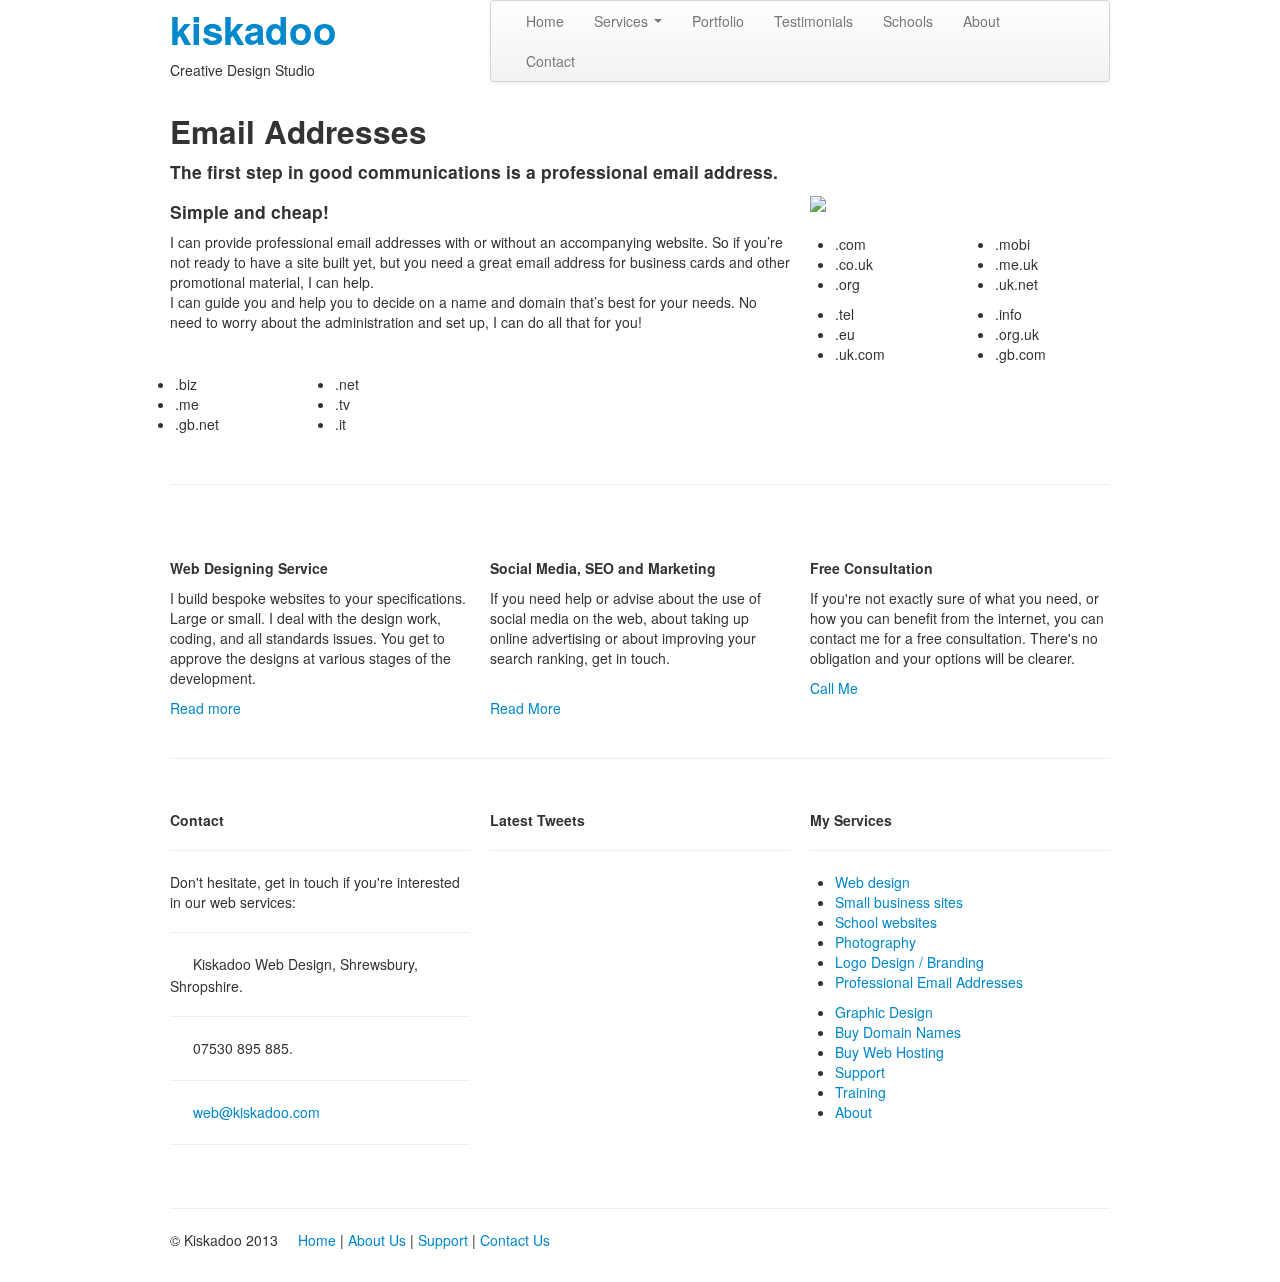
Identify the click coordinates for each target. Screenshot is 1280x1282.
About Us (377, 1240)
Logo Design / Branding (909, 962)
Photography (875, 942)
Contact (550, 61)
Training (860, 1092)
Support (860, 1072)
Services (623, 21)
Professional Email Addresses (929, 982)
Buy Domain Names (898, 1032)
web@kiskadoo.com (256, 1112)
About (981, 21)
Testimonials (813, 21)
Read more (205, 708)
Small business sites (899, 902)
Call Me (834, 688)
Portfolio (718, 21)
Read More (525, 708)
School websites (886, 922)
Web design (872, 882)
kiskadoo (253, 29)
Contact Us (515, 1240)
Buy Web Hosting (889, 1052)
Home (545, 21)
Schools (908, 21)
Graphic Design (884, 1012)
